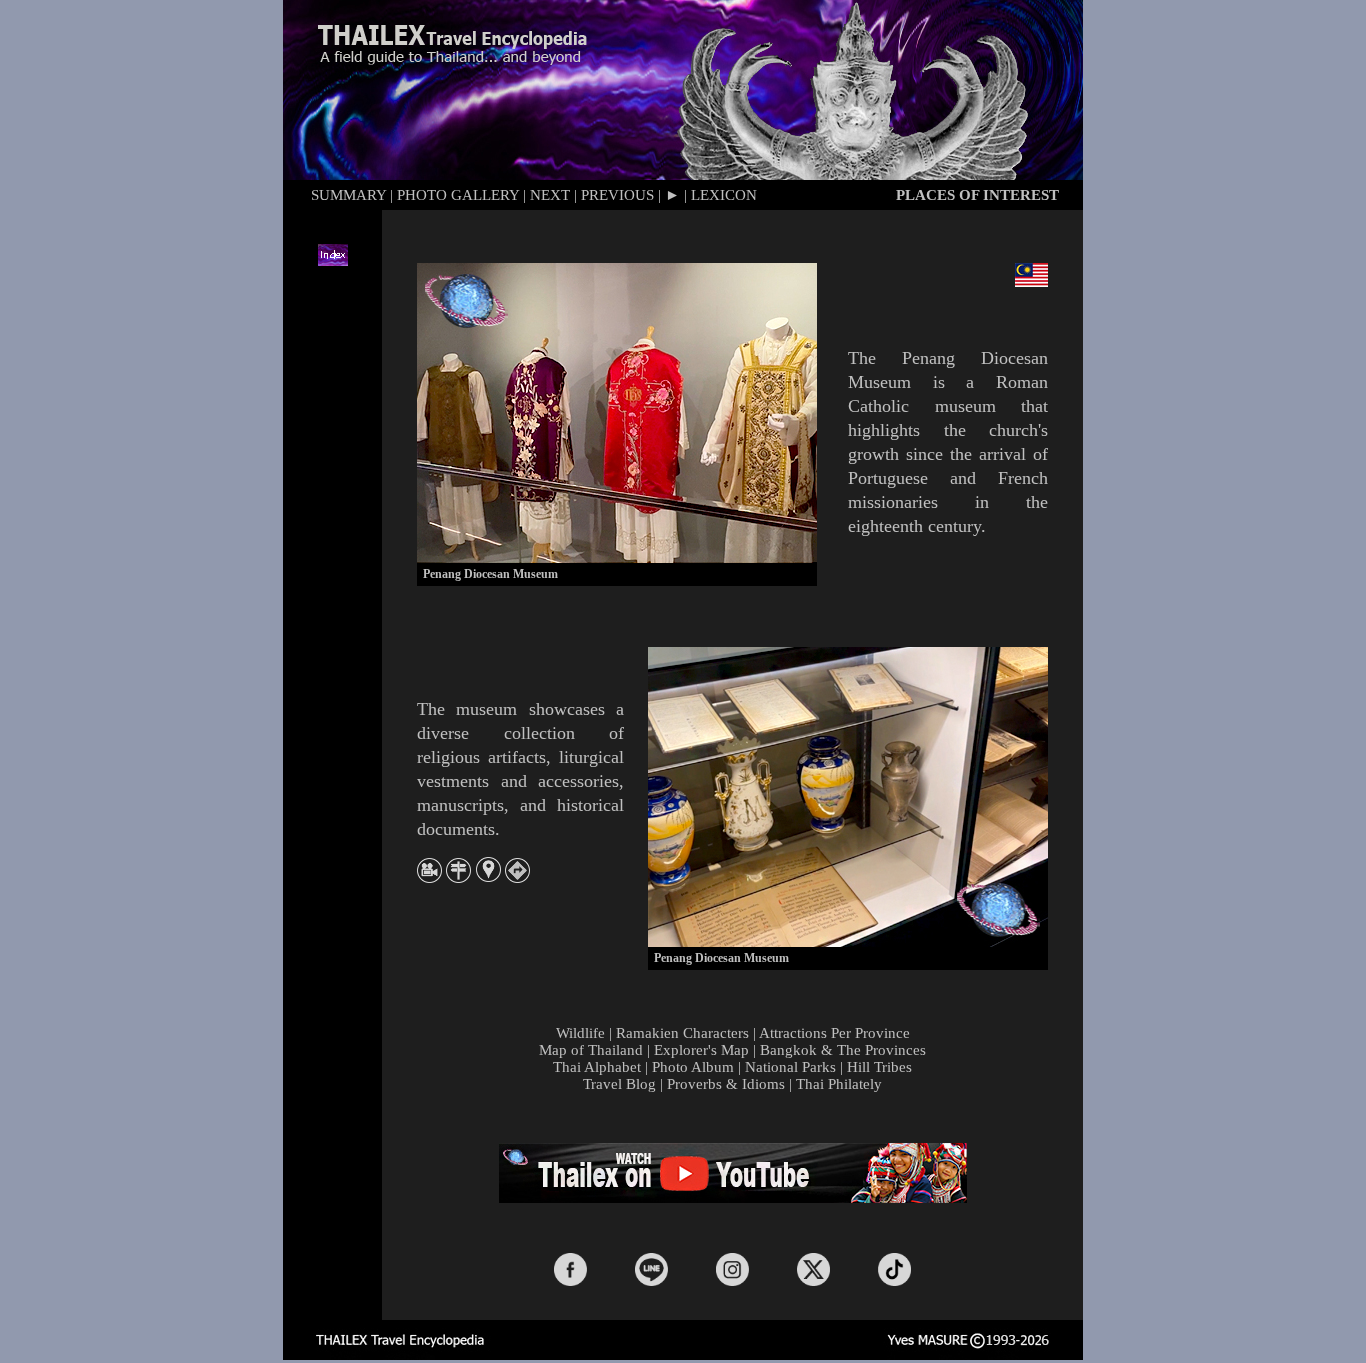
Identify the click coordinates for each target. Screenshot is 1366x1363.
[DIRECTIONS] (517, 877)
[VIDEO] (429, 877)
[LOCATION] (488, 877)
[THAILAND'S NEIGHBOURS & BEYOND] (458, 877)
